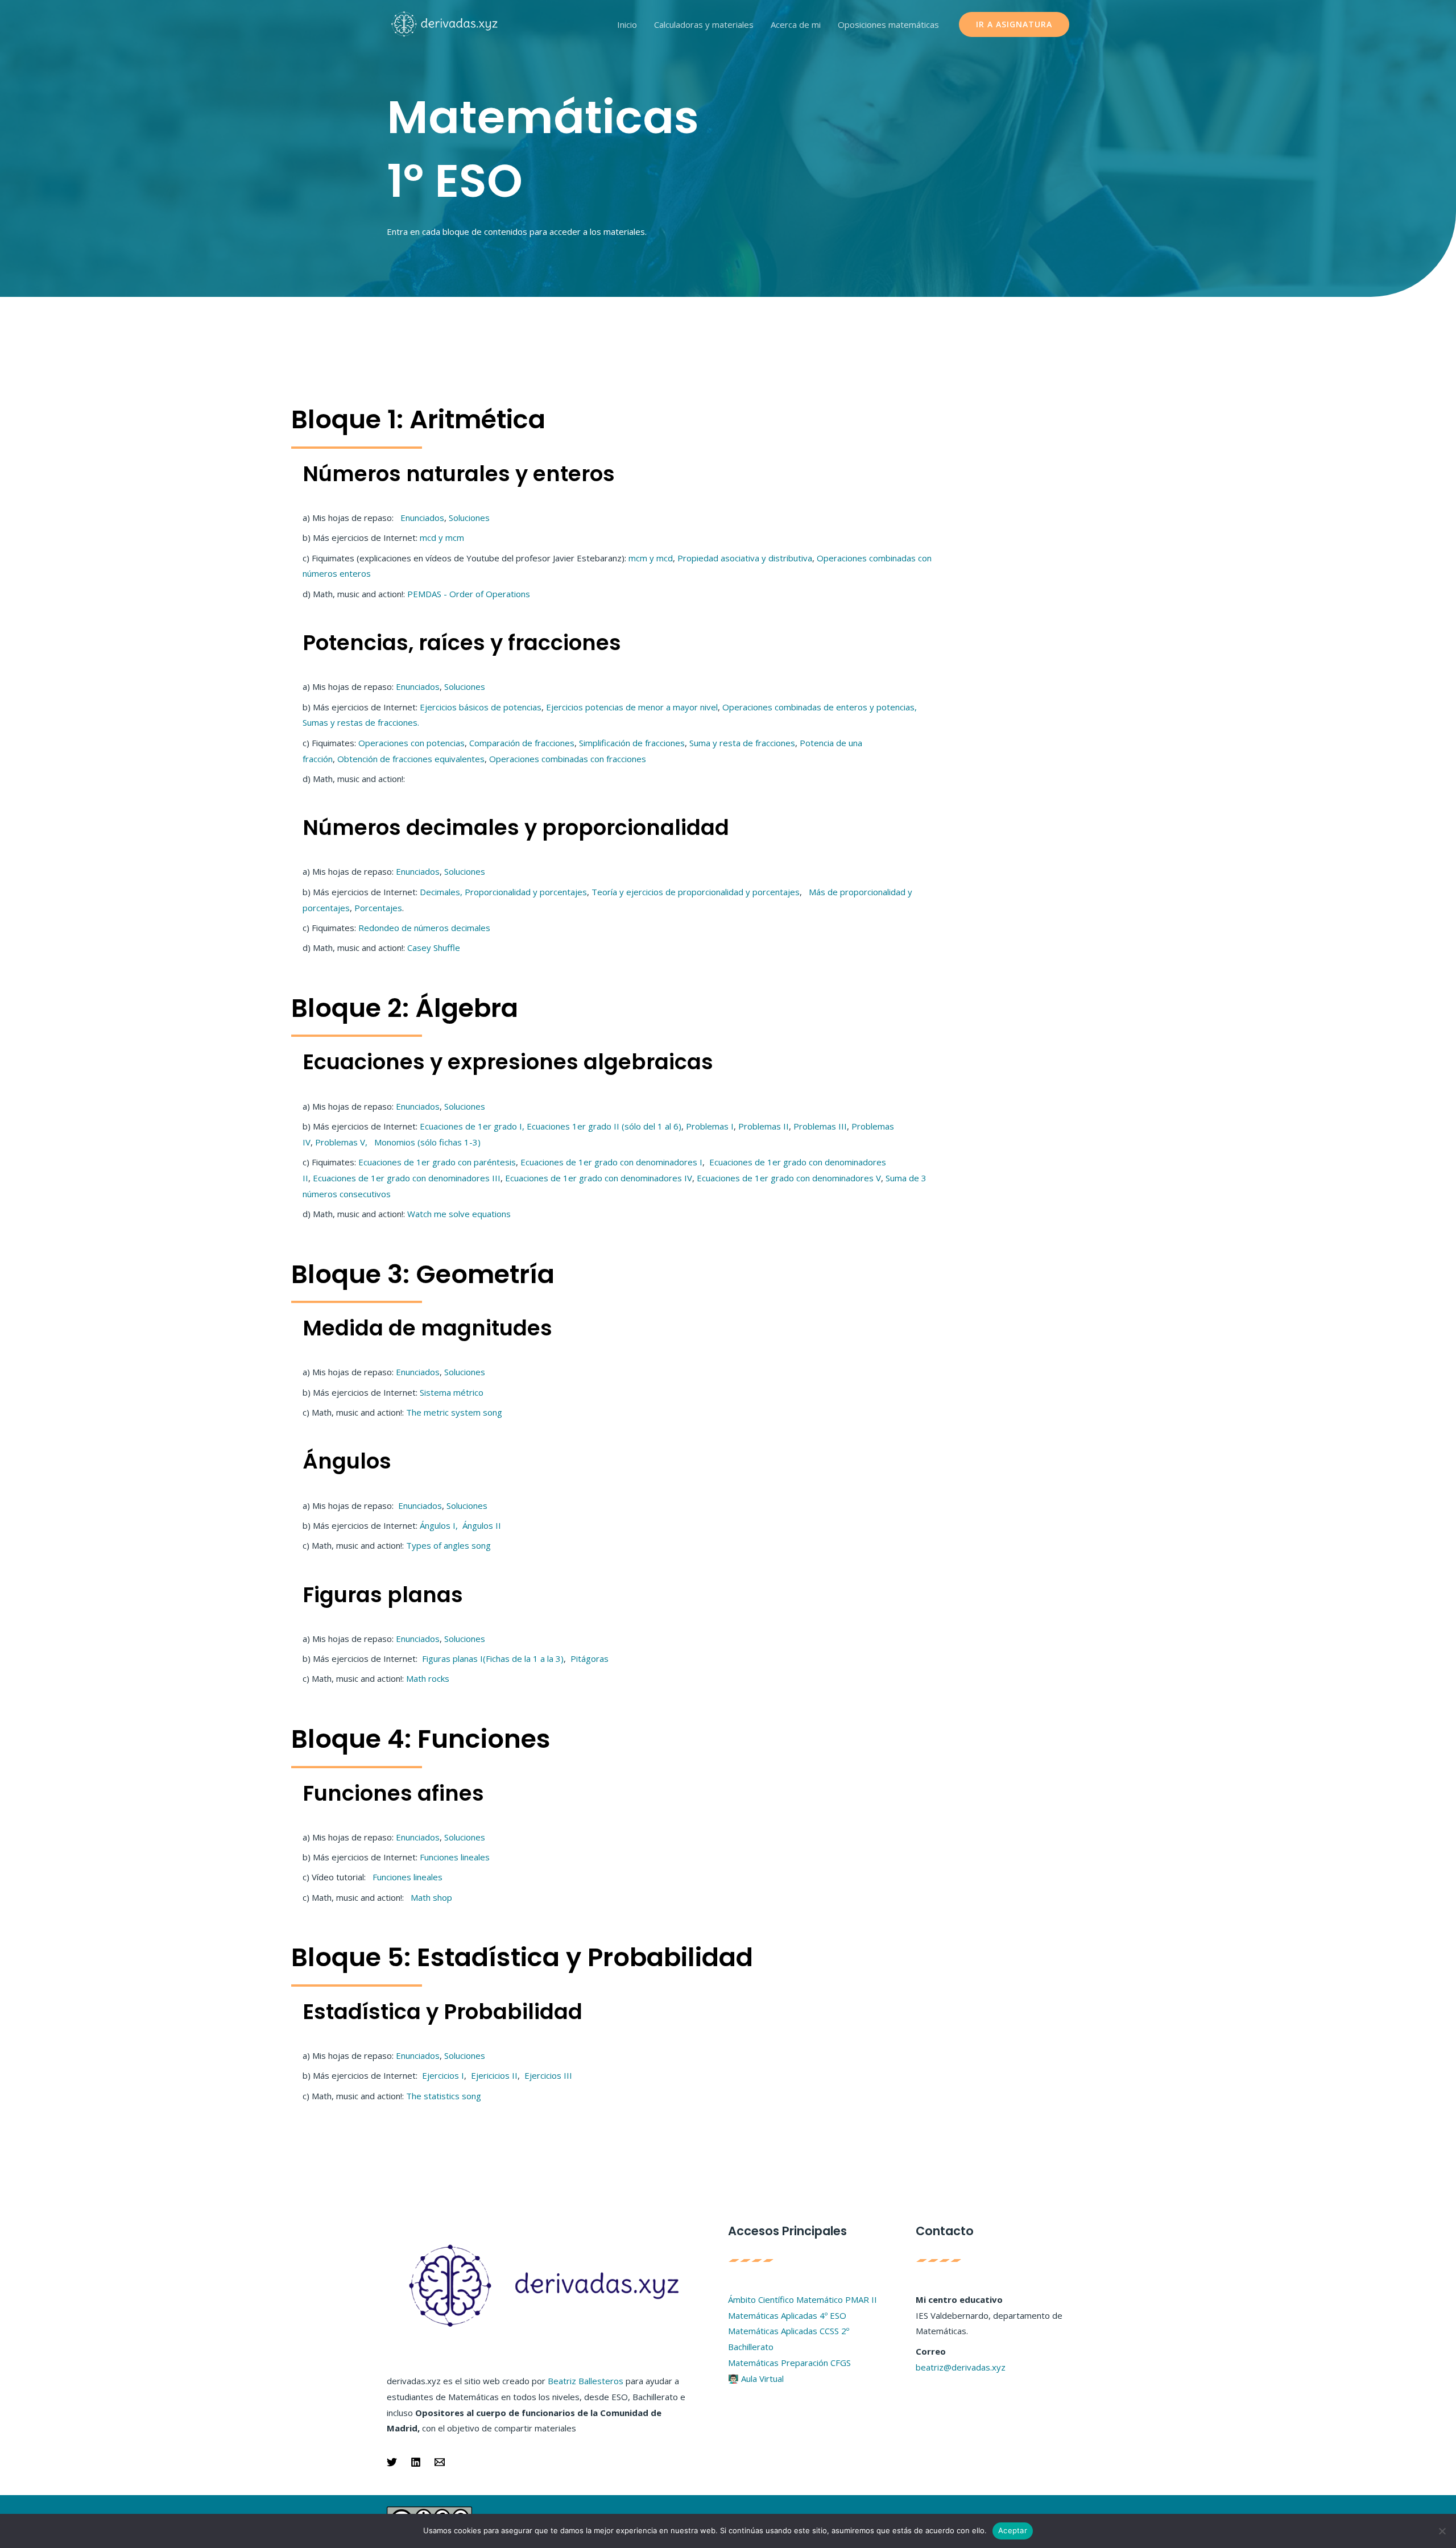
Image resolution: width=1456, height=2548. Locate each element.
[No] (1442, 2531)
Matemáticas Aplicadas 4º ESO (787, 2315)
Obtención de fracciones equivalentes (410, 759)
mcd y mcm (442, 537)
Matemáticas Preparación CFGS (789, 2363)
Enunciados (422, 518)
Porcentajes (378, 908)
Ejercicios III (547, 2075)
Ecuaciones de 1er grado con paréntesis (437, 1162)
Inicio (627, 24)
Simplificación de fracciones (632, 743)
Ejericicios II (493, 2075)
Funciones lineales (455, 1857)
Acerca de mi (796, 24)
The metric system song (454, 1412)
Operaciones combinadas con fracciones (568, 759)
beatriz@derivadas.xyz (961, 2367)
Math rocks (428, 1678)
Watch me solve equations (459, 1214)
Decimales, (442, 892)
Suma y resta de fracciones (742, 743)
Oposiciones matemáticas (888, 24)
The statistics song (444, 2096)
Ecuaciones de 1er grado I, (472, 1126)
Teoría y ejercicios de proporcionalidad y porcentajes (696, 892)
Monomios (426, 1142)
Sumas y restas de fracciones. (361, 722)
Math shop (431, 1897)
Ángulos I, (438, 1525)
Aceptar (1013, 2530)
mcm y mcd (651, 558)
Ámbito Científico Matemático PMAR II (803, 2299)
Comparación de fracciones (522, 743)
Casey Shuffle (434, 948)
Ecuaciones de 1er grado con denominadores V (789, 1178)
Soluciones (469, 518)
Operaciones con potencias (411, 743)
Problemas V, (342, 1142)
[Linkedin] (416, 2462)
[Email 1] (440, 2462)
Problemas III (820, 1126)
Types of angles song (448, 1545)
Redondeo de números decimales (424, 928)
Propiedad (699, 558)
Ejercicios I (442, 2075)
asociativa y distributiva (766, 558)
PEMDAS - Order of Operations (469, 594)
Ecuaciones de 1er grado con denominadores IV (599, 1178)
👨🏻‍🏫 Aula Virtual (756, 2379)
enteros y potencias (875, 707)
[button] (1014, 24)
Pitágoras (590, 1658)
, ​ (917, 707)
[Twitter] (392, 2462)
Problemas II (764, 1126)
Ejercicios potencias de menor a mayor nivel (632, 707)
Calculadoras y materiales (704, 24)
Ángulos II (482, 1525)
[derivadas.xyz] (445, 23)
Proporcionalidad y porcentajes (526, 892)
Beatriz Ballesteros (586, 2381)
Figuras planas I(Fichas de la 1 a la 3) (493, 1658)
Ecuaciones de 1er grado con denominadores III (407, 1178)
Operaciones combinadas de (779, 707)
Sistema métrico (452, 1392)
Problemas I (710, 1126)
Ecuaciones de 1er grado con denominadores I (611, 1162)
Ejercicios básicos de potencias (481, 707)
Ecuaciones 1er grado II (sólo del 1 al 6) (604, 1126)
